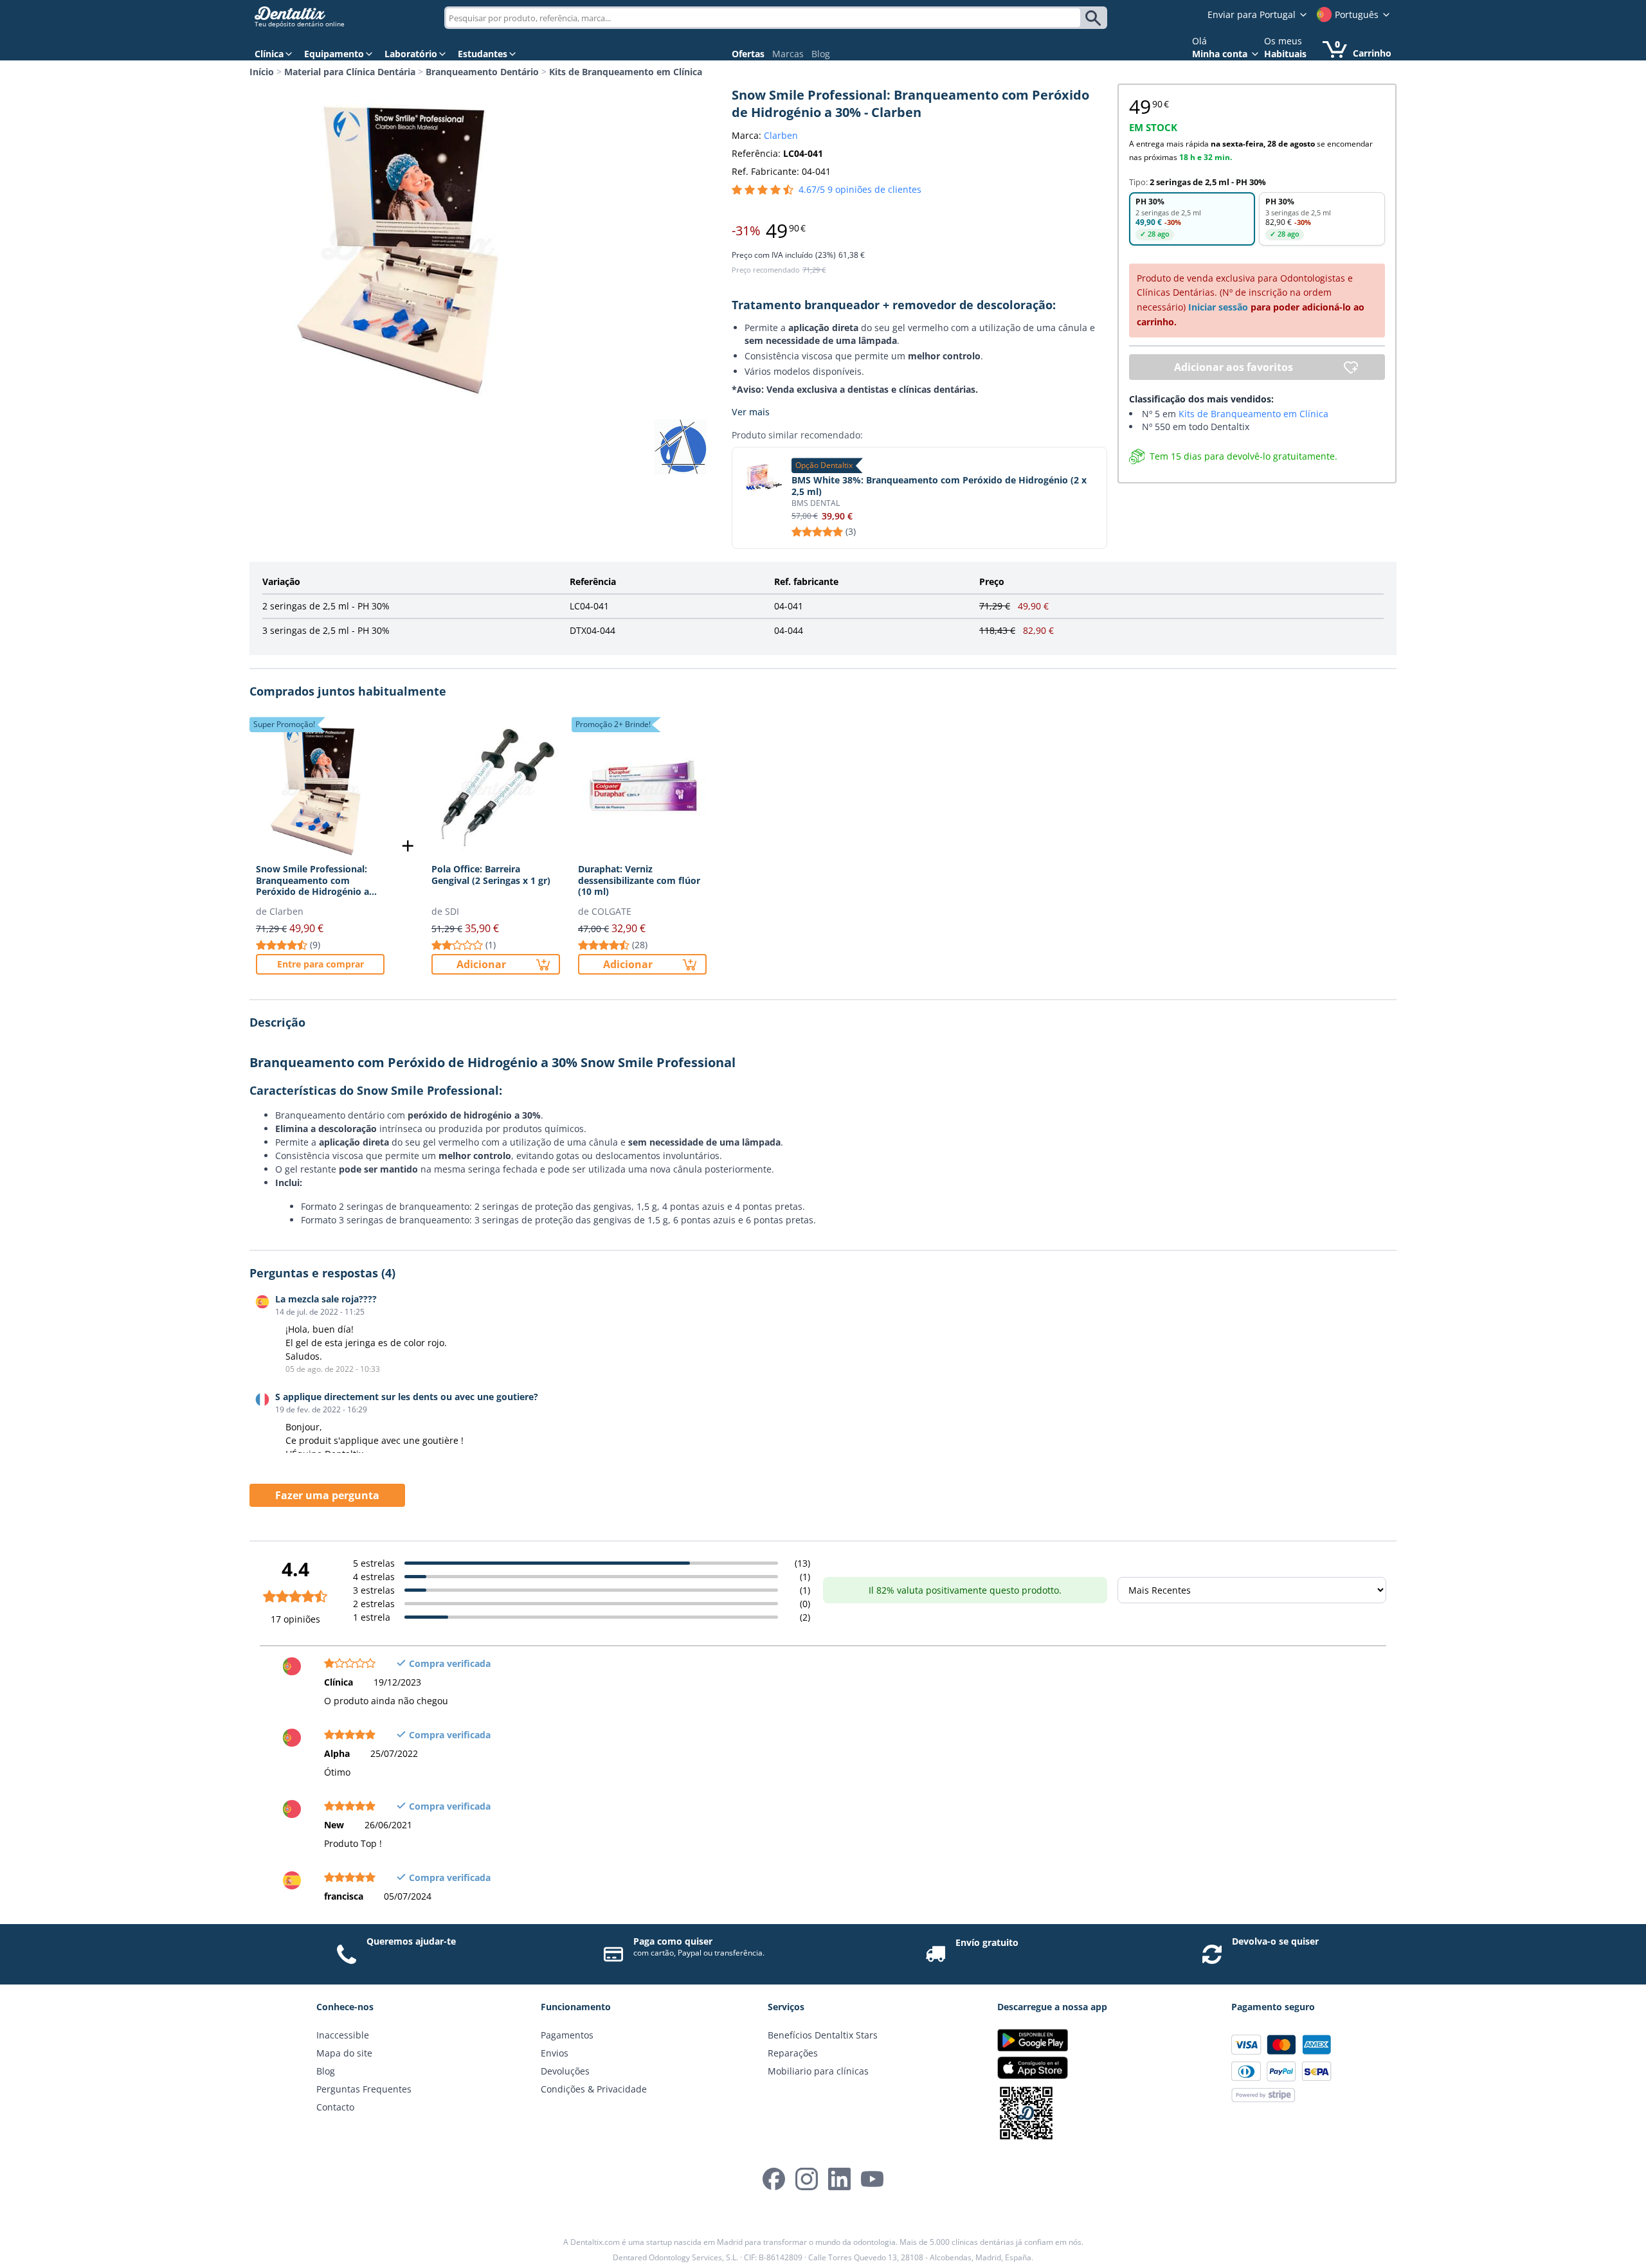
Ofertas (748, 54)
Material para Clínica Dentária (350, 72)
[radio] (1192, 219)
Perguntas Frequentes (364, 2089)
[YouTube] (872, 2179)
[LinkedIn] (839, 2179)
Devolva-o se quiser (1275, 1941)
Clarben (781, 135)
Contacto (335, 2107)
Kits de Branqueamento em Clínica (626, 72)
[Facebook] (774, 2179)
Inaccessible (343, 2035)
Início (262, 72)
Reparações (793, 2053)
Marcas (788, 54)
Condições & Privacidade (594, 2089)
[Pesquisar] (1095, 18)
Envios (555, 2053)
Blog (821, 54)
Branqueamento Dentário (482, 72)
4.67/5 (860, 189)
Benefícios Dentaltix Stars (823, 2035)
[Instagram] (807, 2179)
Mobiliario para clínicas (818, 2071)
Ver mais (751, 412)
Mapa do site (344, 2053)
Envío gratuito (987, 1942)
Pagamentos (567, 2035)
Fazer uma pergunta (327, 1495)
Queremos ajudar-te (411, 1941)
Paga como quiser (673, 1941)
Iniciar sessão (1218, 307)
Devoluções (565, 2071)
